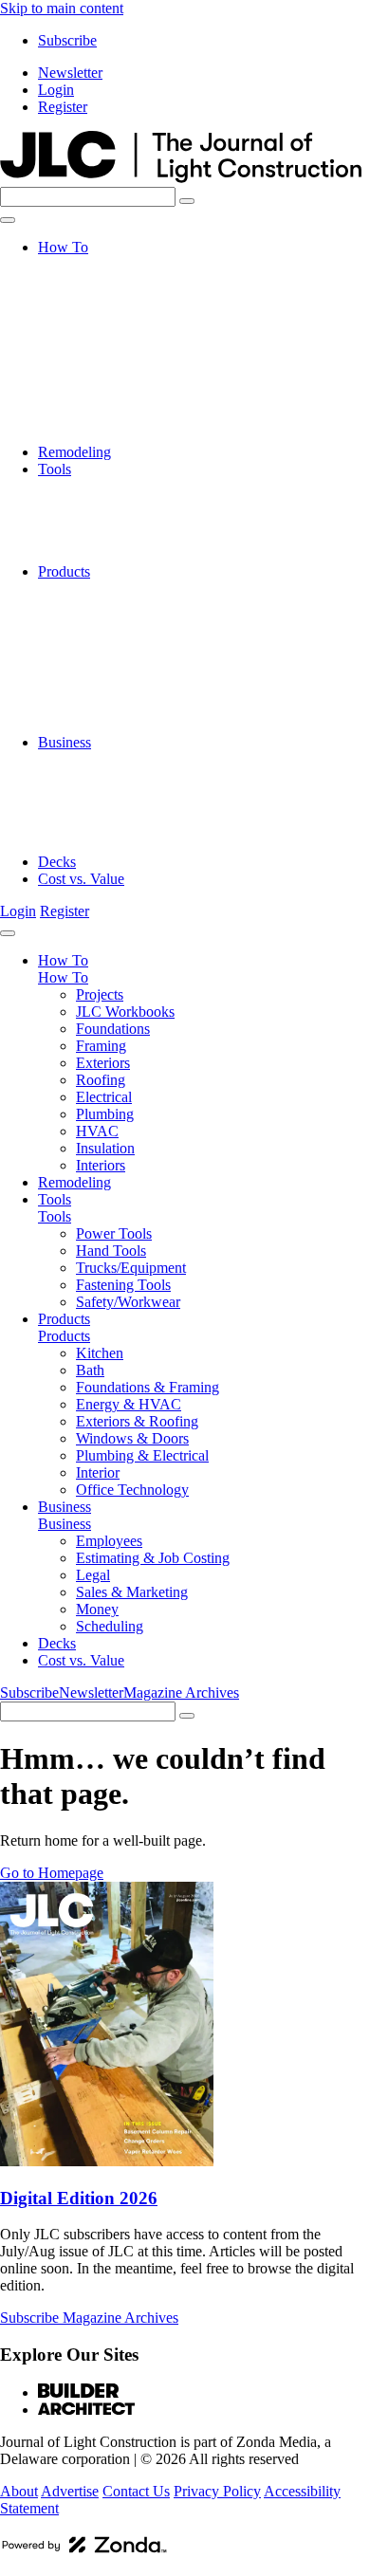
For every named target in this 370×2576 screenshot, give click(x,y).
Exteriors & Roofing (137, 657)
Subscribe (67, 40)
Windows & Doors (132, 674)
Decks (57, 862)
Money (97, 828)
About (19, 2491)
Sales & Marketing (132, 810)
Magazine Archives (181, 1693)
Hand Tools (111, 503)
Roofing (101, 350)
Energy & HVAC (129, 640)
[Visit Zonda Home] (84, 2552)
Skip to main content (62, 8)
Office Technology (132, 725)
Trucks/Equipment (131, 520)
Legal (93, 793)
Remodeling (74, 452)
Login (56, 90)
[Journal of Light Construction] (181, 178)
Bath (90, 606)
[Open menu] (8, 220)
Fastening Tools (123, 537)
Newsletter (70, 73)
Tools (55, 469)
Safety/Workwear (128, 554)
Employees (109, 759)
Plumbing (105, 384)
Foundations (113, 298)
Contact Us (136, 2491)
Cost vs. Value (81, 879)
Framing (101, 315)
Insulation (105, 418)
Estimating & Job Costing (153, 776)
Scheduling (110, 845)
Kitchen (100, 589)
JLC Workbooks (125, 281)
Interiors (101, 435)
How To (63, 247)
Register (63, 107)
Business (65, 742)
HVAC (97, 401)
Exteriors (103, 332)
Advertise (70, 2491)
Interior (98, 708)
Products (64, 571)
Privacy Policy (217, 2491)
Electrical (104, 367)
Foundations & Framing (148, 623)
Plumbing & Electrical (142, 691)
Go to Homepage (52, 1873)
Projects (100, 264)
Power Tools (114, 486)
